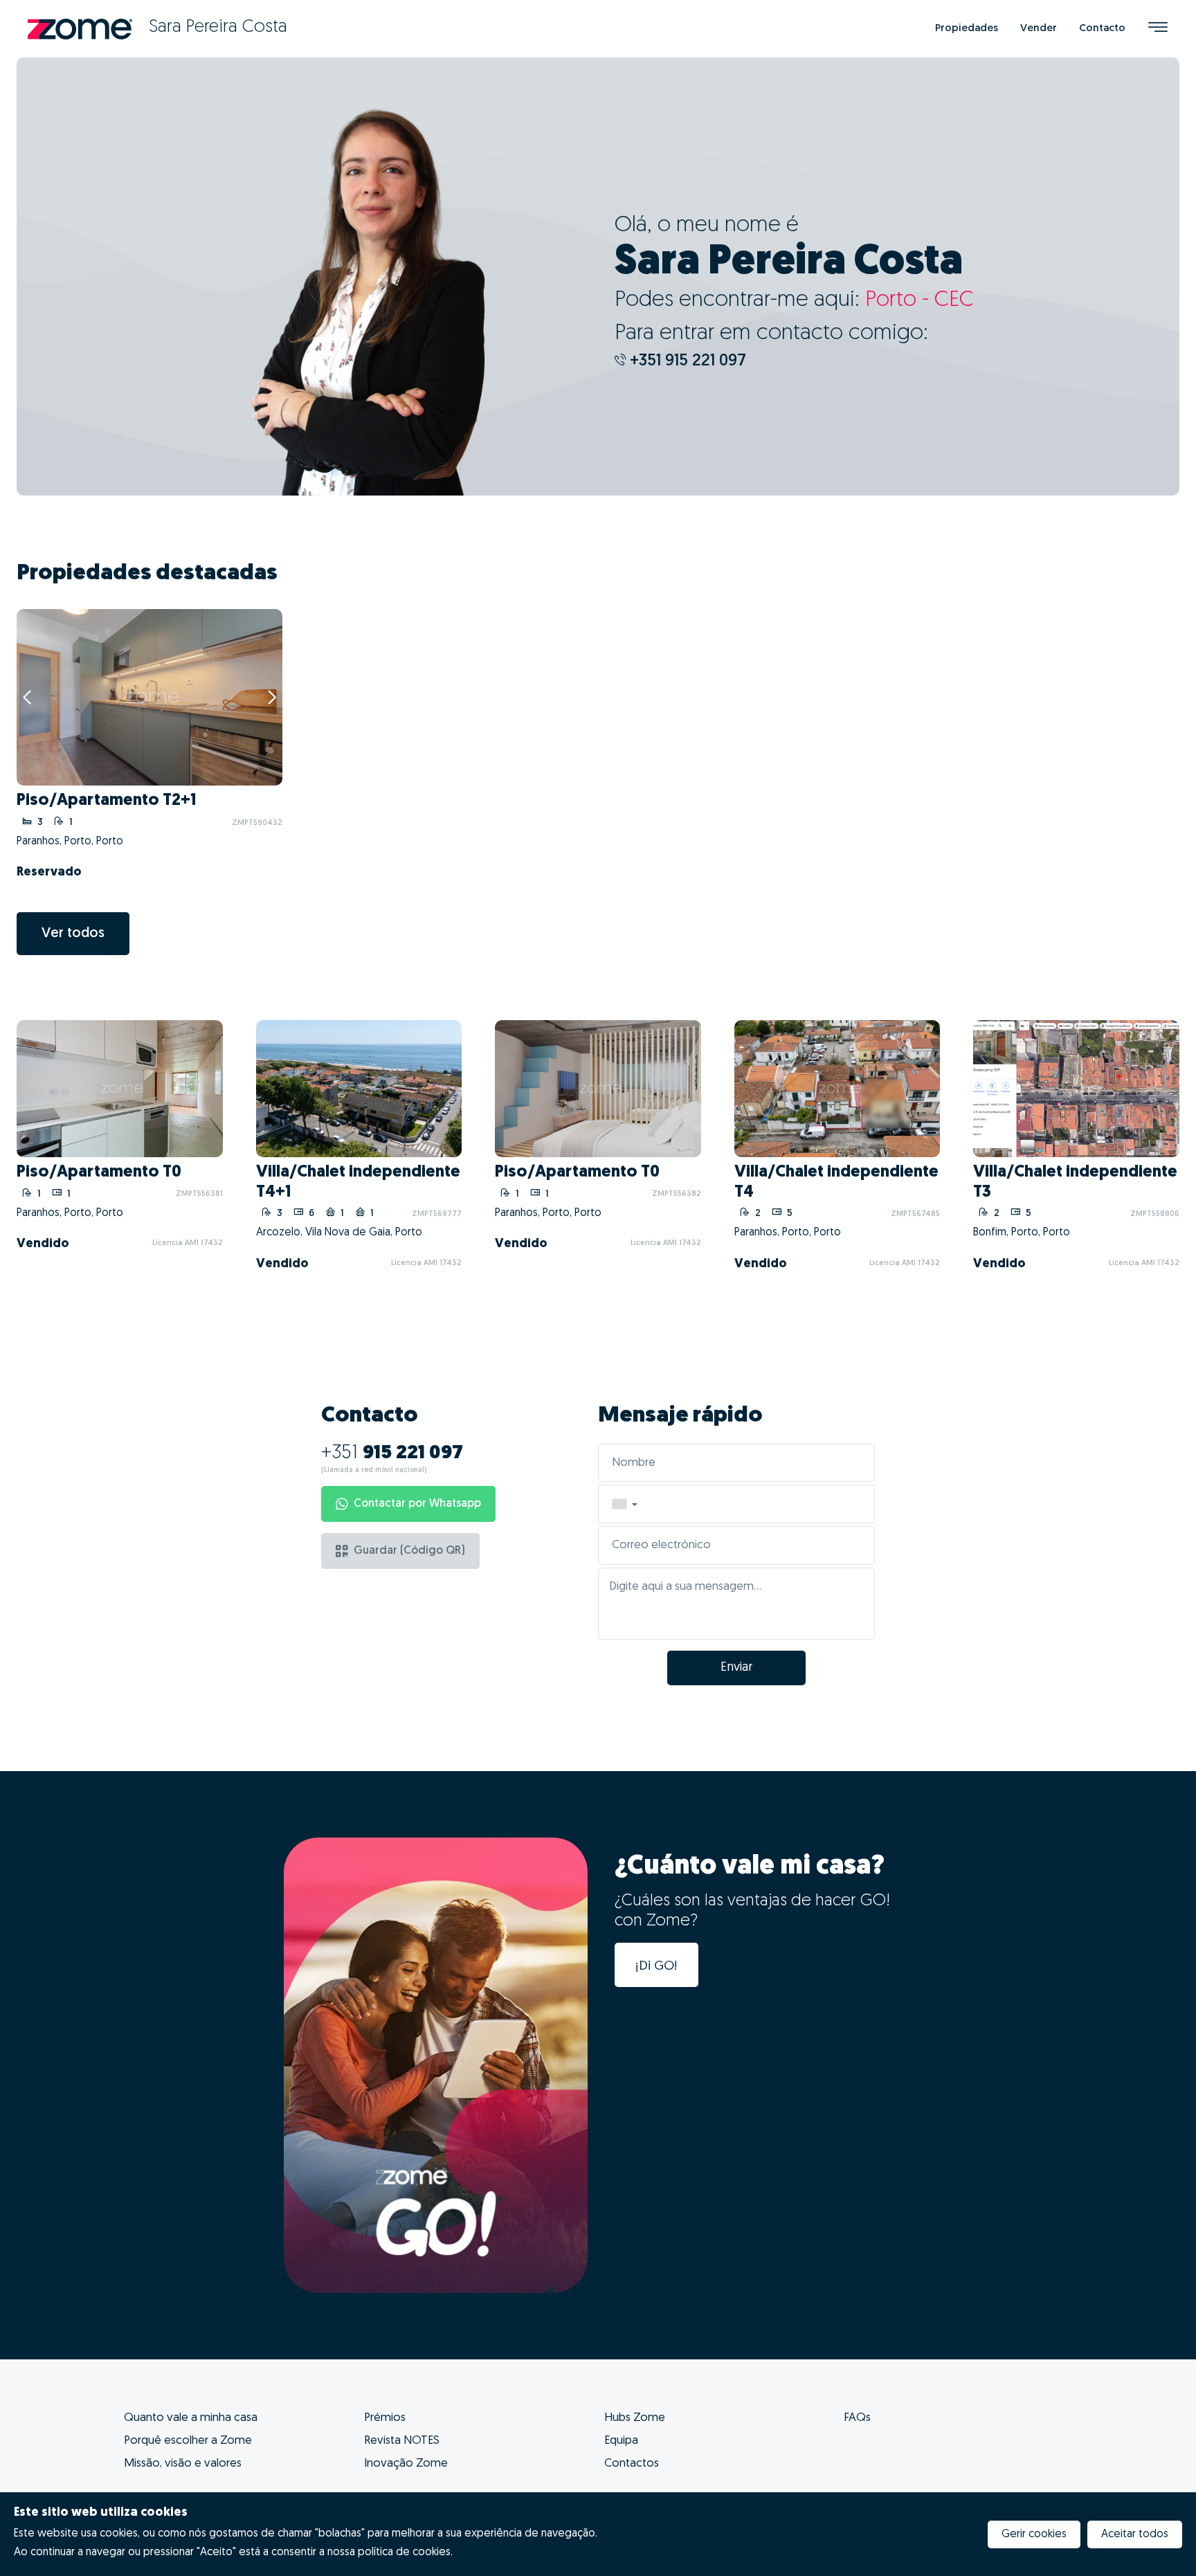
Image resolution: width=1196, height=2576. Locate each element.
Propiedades (967, 29)
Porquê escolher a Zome (188, 2441)
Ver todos (73, 934)
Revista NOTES (402, 2441)
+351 (392, 1453)
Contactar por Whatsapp (417, 1504)
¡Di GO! (656, 1967)
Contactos (632, 2464)
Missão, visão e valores (183, 2464)
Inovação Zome (406, 2464)
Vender (1039, 29)
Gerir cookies (1034, 2534)
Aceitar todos (1135, 2534)
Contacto (1102, 29)
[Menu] (1158, 29)
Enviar (736, 1668)
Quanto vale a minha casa (191, 2418)
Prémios (385, 2418)
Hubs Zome (635, 2418)
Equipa (621, 2441)
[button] (624, 1504)
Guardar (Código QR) (409, 1551)
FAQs (857, 2418)
